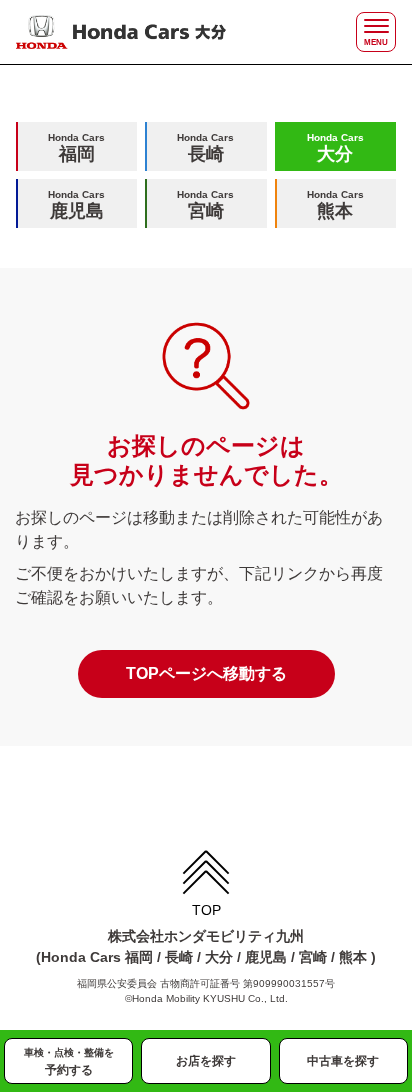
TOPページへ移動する (206, 673)
